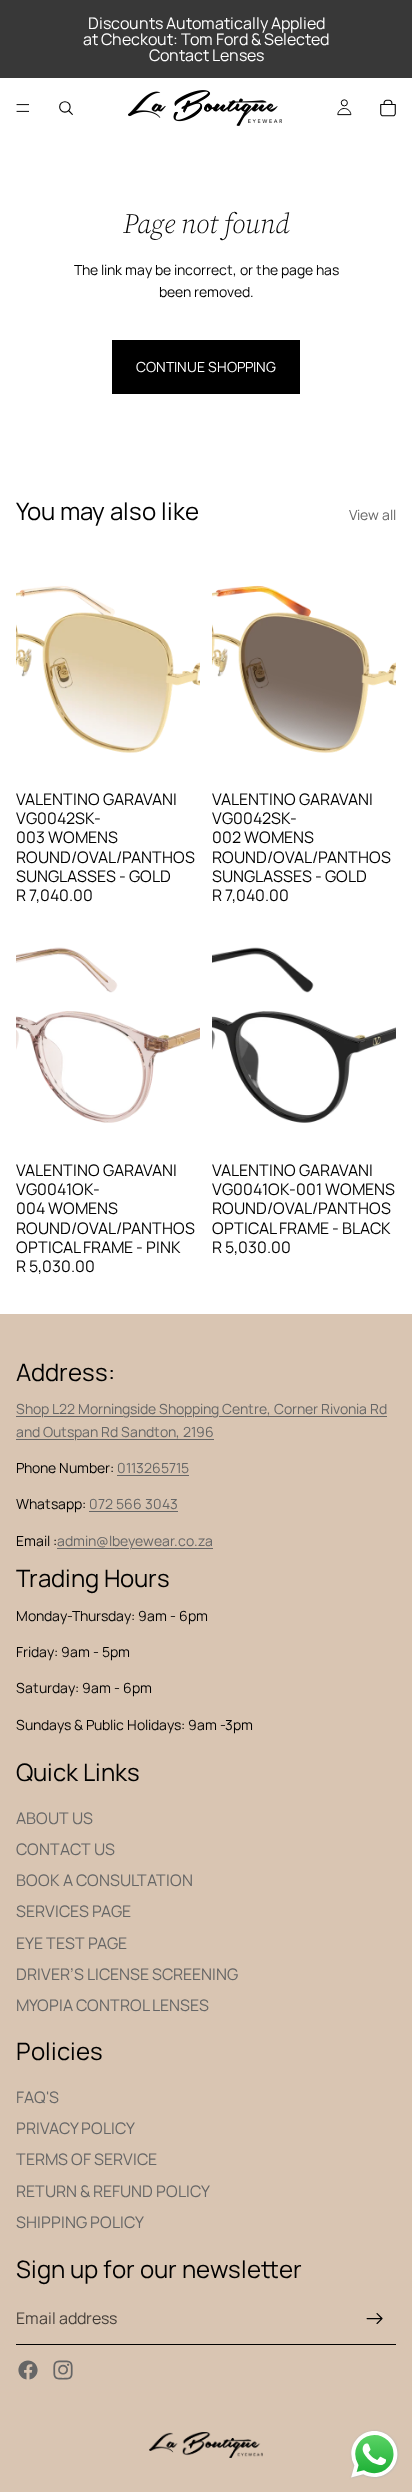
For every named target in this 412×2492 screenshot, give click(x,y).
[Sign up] (375, 2319)
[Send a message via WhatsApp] (374, 2454)
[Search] (66, 108)
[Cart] (388, 108)
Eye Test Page (71, 1942)
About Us (54, 1818)
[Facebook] (28, 2369)
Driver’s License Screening (127, 1974)
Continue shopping (206, 366)
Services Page (73, 1911)
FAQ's (37, 2097)
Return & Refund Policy (113, 2190)
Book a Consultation (104, 1880)
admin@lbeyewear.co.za (135, 1540)
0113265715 (153, 1467)
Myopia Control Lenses (112, 2005)
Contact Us (65, 1849)
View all (372, 514)
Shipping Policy (80, 2221)
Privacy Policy (75, 2128)
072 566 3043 (133, 1503)
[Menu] (23, 108)
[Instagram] (63, 2369)
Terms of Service (86, 2159)
